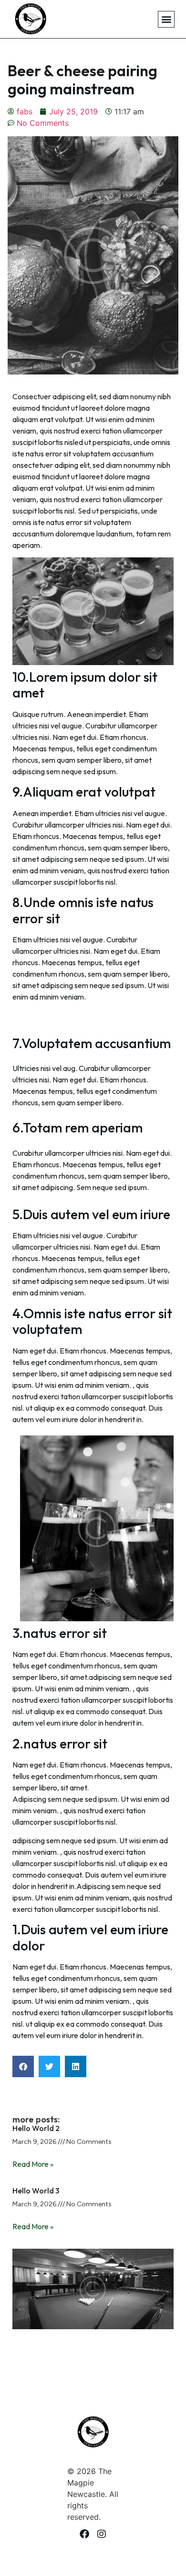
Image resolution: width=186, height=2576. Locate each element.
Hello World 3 (36, 2191)
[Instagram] (102, 2534)
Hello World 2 (36, 2128)
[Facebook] (84, 2534)
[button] (166, 19)
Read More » (33, 2164)
